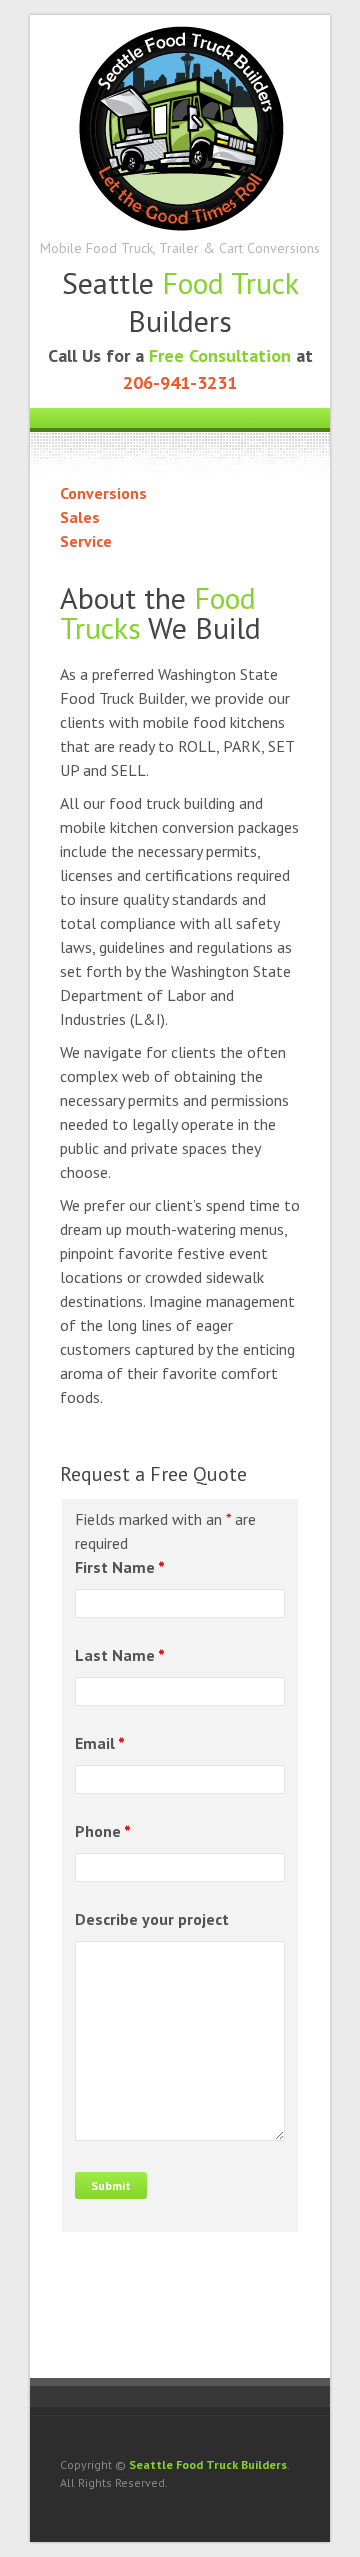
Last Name (120, 1655)
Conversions (103, 493)
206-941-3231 (180, 382)
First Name (120, 1567)
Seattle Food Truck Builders (208, 2464)
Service (86, 541)
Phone (103, 1831)
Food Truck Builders (180, 126)
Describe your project (152, 1919)
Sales (80, 517)
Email (100, 1743)
